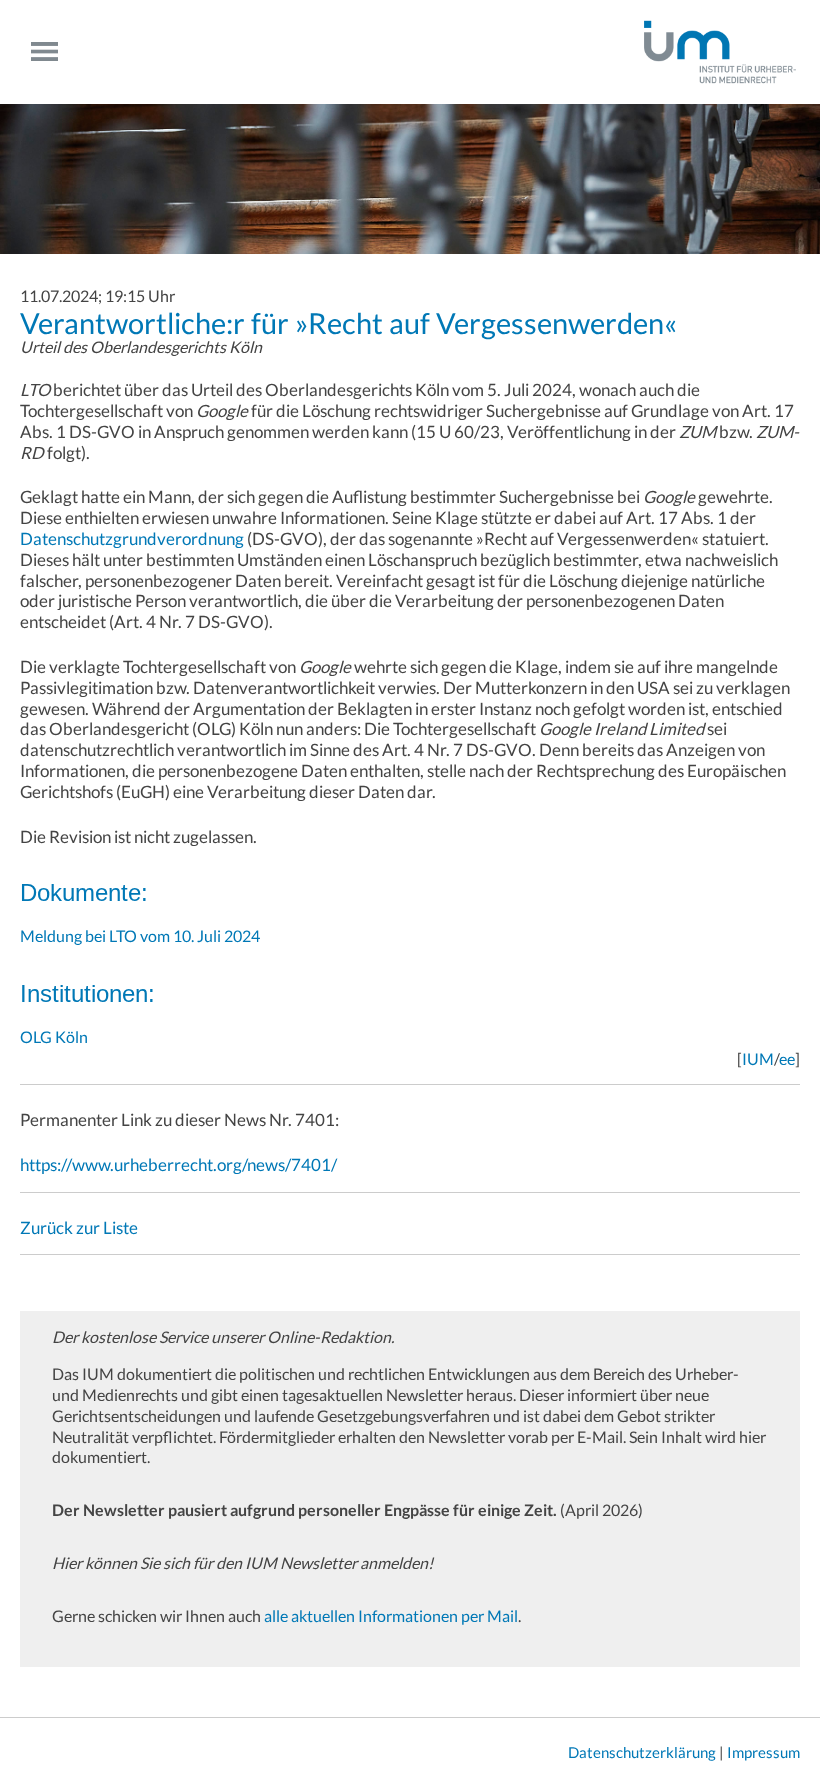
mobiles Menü (52, 51)
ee (787, 1058)
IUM (758, 1058)
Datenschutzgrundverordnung (132, 538)
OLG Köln (54, 1036)
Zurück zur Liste (79, 1227)
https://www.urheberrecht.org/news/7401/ (178, 1164)
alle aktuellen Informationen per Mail (391, 1615)
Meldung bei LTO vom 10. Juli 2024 (140, 935)
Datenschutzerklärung (642, 1752)
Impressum (763, 1752)
